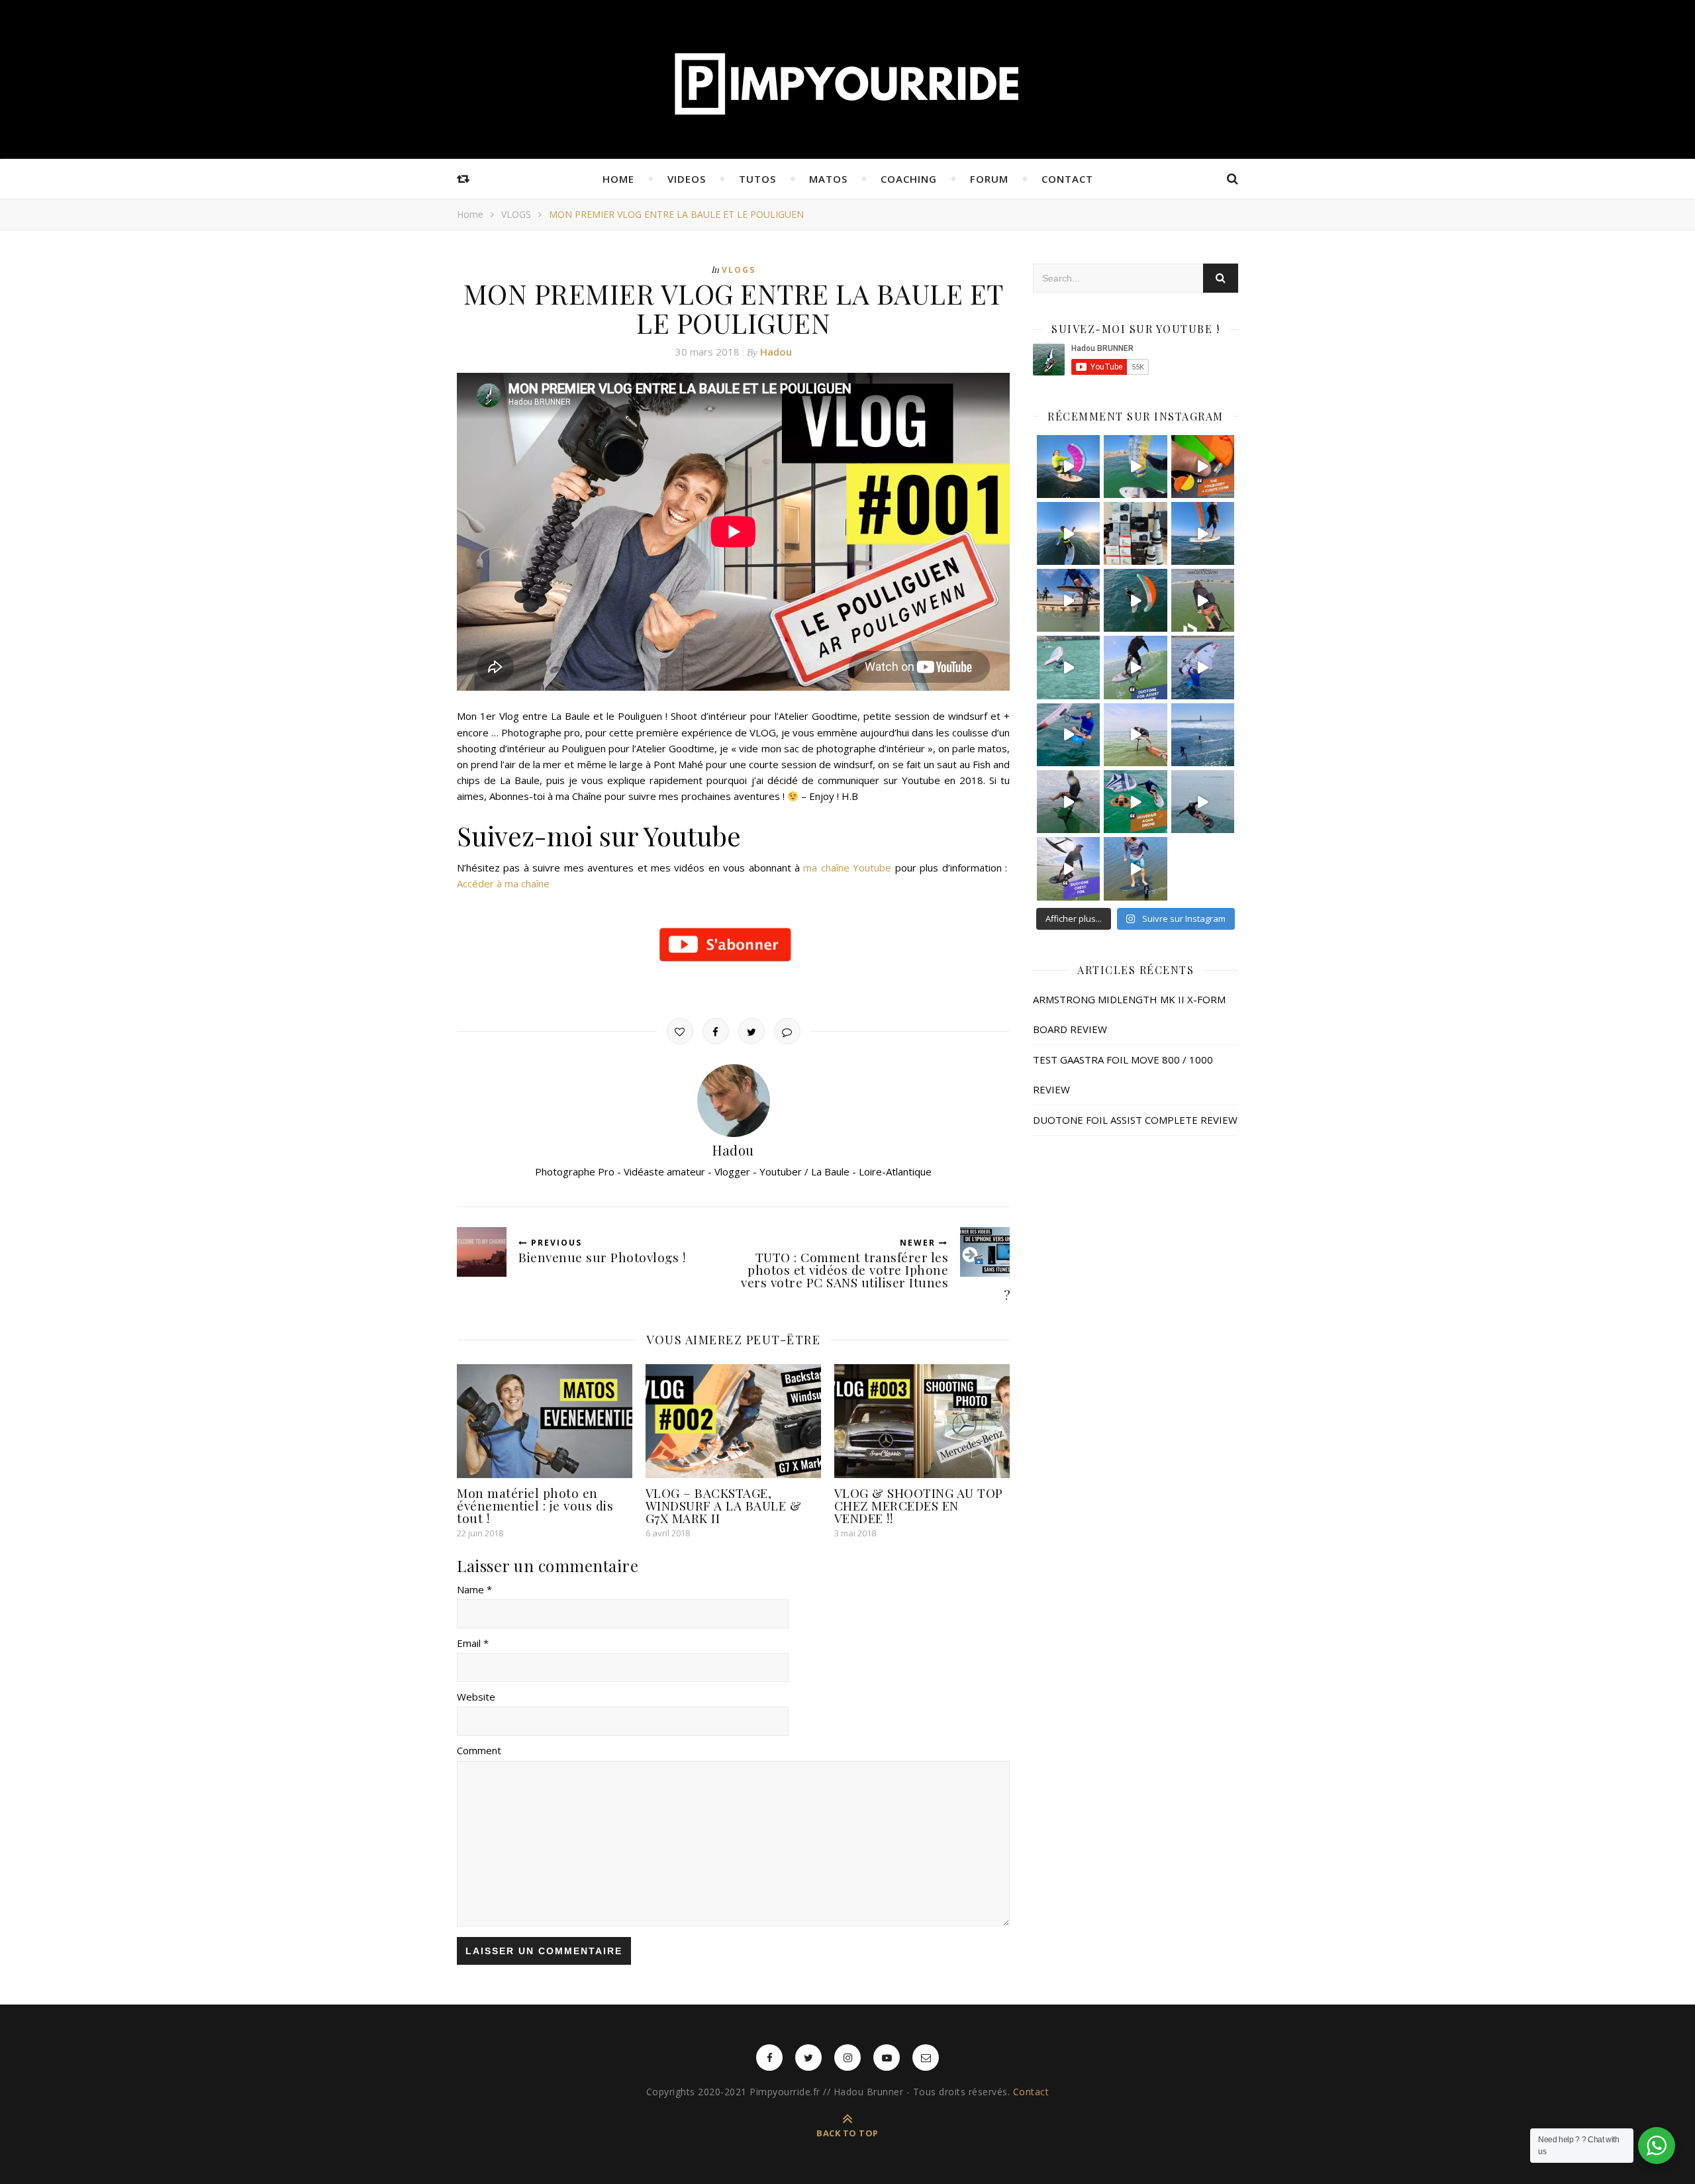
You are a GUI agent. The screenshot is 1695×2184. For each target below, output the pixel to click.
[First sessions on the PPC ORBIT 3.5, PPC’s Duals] (1135, 600)
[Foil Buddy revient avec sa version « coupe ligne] (1203, 467)
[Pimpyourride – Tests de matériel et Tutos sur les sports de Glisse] (847, 83)
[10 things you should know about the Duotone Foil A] (1203, 600)
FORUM (989, 179)
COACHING (909, 179)
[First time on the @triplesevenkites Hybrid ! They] (1203, 533)
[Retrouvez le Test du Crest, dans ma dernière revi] (1068, 869)
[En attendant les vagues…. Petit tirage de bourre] (1068, 467)
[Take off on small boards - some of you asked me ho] (1203, 667)
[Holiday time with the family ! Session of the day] (1068, 667)
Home (470, 214)
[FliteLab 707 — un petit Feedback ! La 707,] (1203, 802)
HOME (618, 179)
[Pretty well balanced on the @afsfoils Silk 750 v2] (1068, 735)
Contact (1031, 2092)
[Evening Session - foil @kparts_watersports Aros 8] (1068, 533)
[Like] (680, 1031)
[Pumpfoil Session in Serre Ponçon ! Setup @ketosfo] (1068, 600)
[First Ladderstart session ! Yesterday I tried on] (1135, 735)
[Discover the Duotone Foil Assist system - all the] (1135, 667)
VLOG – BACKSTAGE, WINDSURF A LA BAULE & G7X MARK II (724, 1505)
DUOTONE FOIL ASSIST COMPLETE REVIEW (1135, 1120)
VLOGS (516, 214)
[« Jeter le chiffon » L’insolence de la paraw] (1135, 467)
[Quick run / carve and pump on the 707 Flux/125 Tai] (1068, 802)
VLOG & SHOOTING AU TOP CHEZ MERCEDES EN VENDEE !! (919, 1505)
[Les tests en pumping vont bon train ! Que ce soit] (1135, 869)
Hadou (776, 352)
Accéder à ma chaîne (503, 883)
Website (476, 1697)
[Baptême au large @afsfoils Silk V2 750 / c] (1203, 735)
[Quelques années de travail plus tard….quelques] (1135, 533)
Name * (474, 1589)
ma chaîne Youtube (847, 868)
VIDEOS (687, 179)
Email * (473, 1643)
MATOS (828, 179)
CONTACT (1067, 179)
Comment (479, 1750)
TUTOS (757, 179)
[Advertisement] (1136, 1277)
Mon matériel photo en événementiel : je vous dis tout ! (535, 1505)
